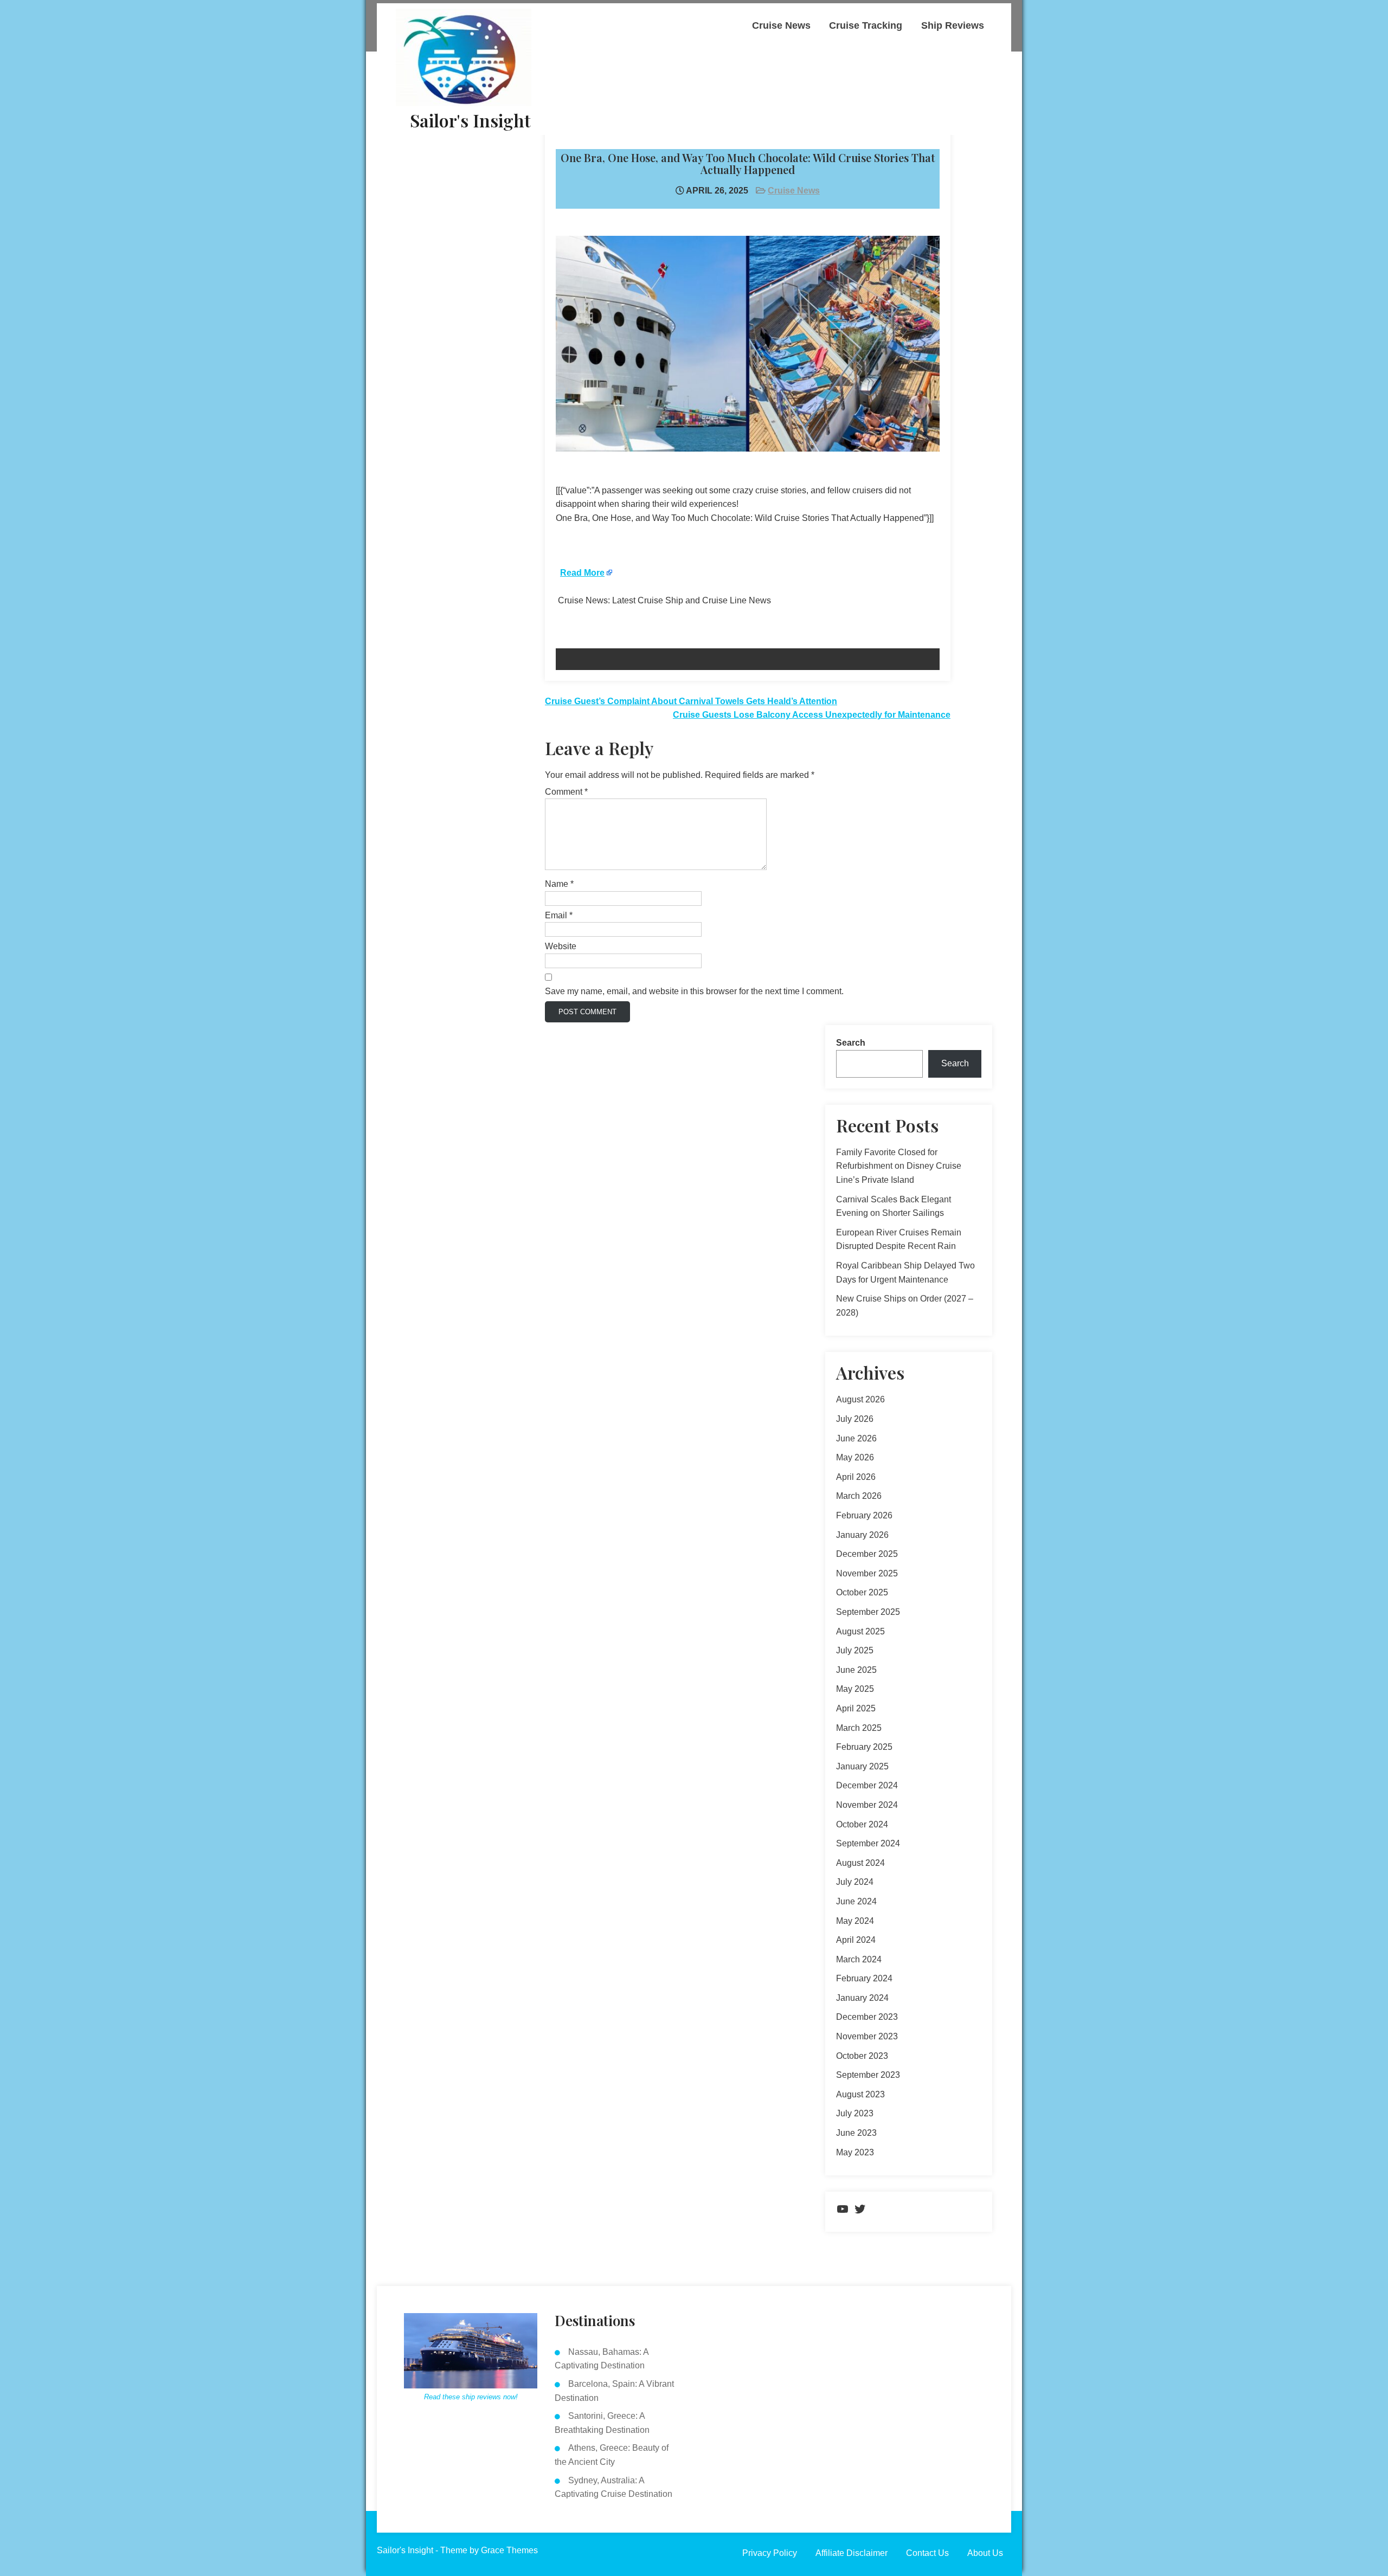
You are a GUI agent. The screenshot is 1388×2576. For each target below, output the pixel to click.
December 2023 (867, 2017)
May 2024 (855, 1921)
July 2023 (855, 2113)
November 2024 (867, 1805)
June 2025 (856, 1670)
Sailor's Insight (470, 120)
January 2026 (862, 1535)
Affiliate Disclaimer (852, 2553)
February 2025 (864, 1747)
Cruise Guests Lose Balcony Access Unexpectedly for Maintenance (812, 715)
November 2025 (867, 1573)
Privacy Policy (770, 2553)
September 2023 (868, 2075)
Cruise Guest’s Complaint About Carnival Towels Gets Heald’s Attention (691, 701)
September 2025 (868, 1612)
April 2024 (856, 1940)
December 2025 (867, 1554)
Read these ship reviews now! (471, 2397)
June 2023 (856, 2133)
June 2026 (856, 1438)
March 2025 (859, 1728)
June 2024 (856, 1901)
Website (561, 946)
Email (559, 915)
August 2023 (860, 2094)
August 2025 (860, 1631)
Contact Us (927, 2553)
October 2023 (862, 2056)
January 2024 (862, 1998)
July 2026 (855, 1419)
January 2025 (862, 1766)
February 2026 (864, 1515)
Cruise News (781, 25)
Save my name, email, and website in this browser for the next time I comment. (694, 991)
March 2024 (859, 1959)
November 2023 (867, 2036)
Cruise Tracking (866, 25)
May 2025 (855, 1689)
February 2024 (864, 1978)
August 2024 (860, 1863)
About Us (985, 2553)
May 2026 (855, 1457)
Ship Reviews (953, 25)
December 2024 (867, 1785)
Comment (566, 792)
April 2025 (856, 1708)
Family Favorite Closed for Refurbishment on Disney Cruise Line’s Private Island (899, 1166)
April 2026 (856, 1477)
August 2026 (860, 1399)
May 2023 (855, 2152)
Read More (582, 573)
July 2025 (855, 1650)
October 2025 (862, 1592)
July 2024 (855, 1882)
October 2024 (862, 1824)
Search (851, 1043)
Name (559, 884)
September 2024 (868, 1843)
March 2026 (859, 1496)
